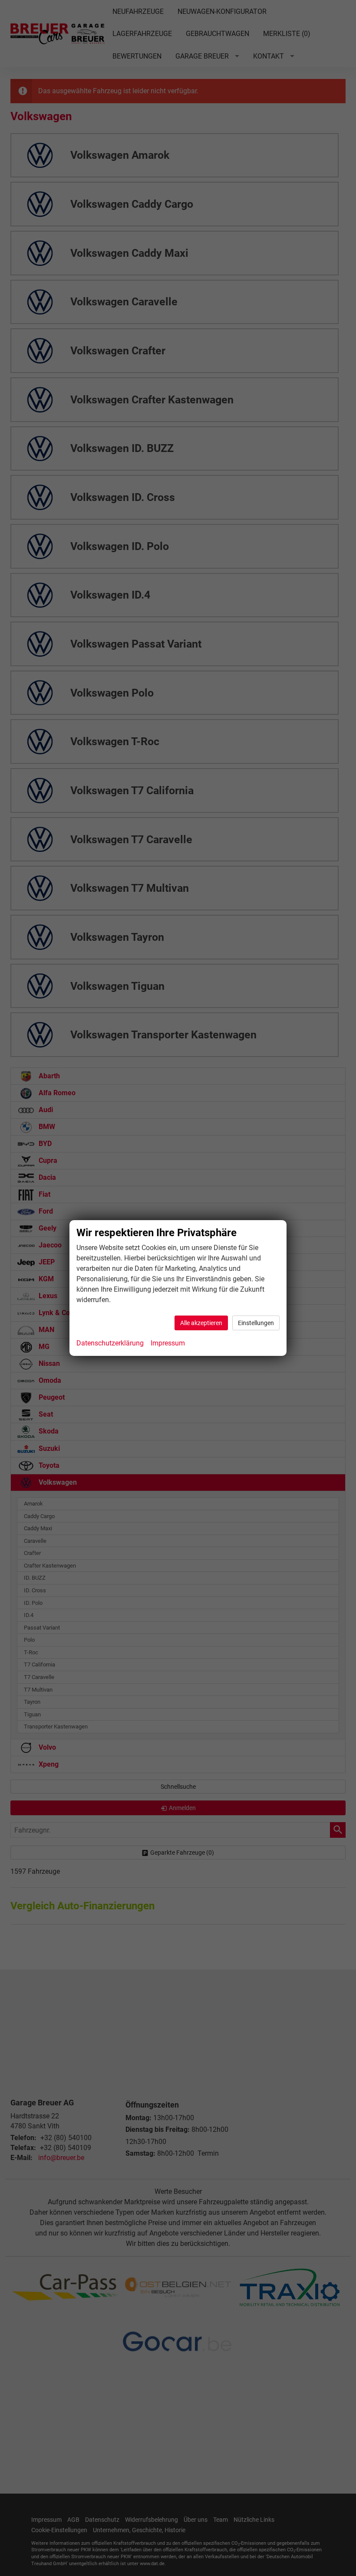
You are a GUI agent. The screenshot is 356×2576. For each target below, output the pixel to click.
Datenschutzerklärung (110, 1343)
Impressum (168, 1343)
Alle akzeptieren (201, 1323)
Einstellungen (256, 1323)
